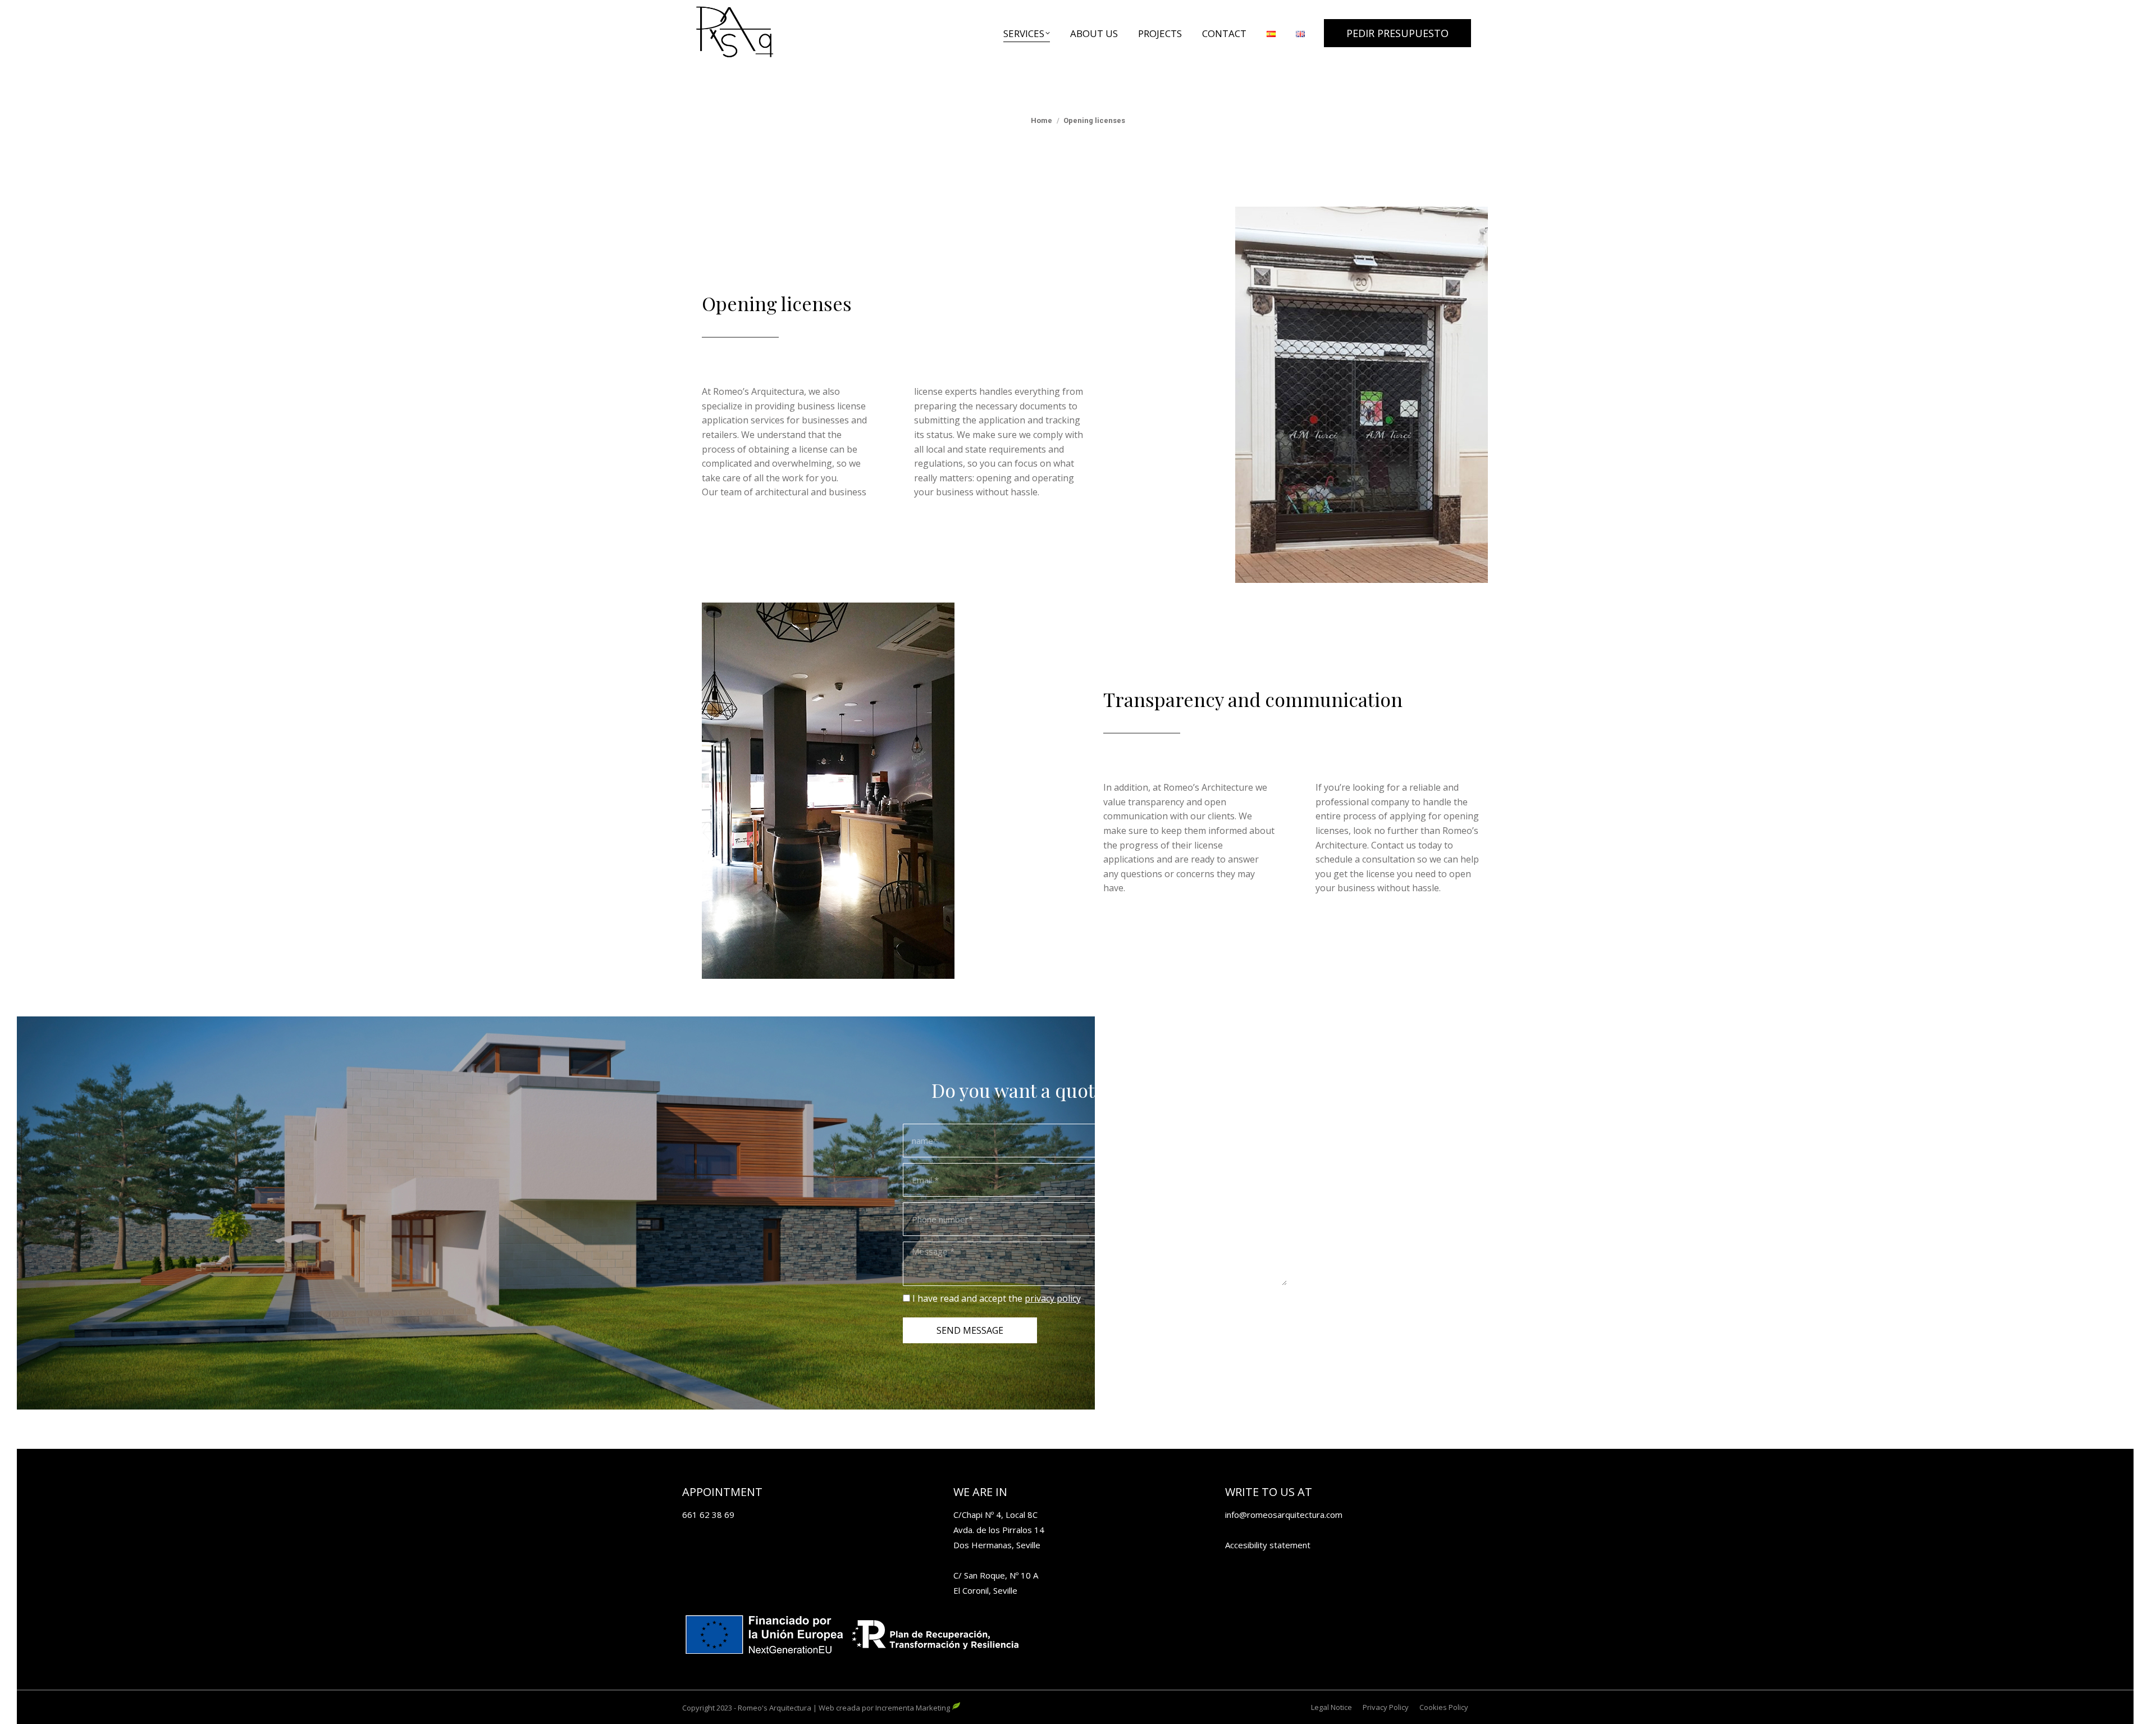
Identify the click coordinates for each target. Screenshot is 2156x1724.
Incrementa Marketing (913, 1708)
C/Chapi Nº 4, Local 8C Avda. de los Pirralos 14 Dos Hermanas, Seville (999, 1530)
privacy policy (1053, 1298)
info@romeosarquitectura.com (1284, 1515)
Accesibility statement (1268, 1545)
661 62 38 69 (708, 1515)
